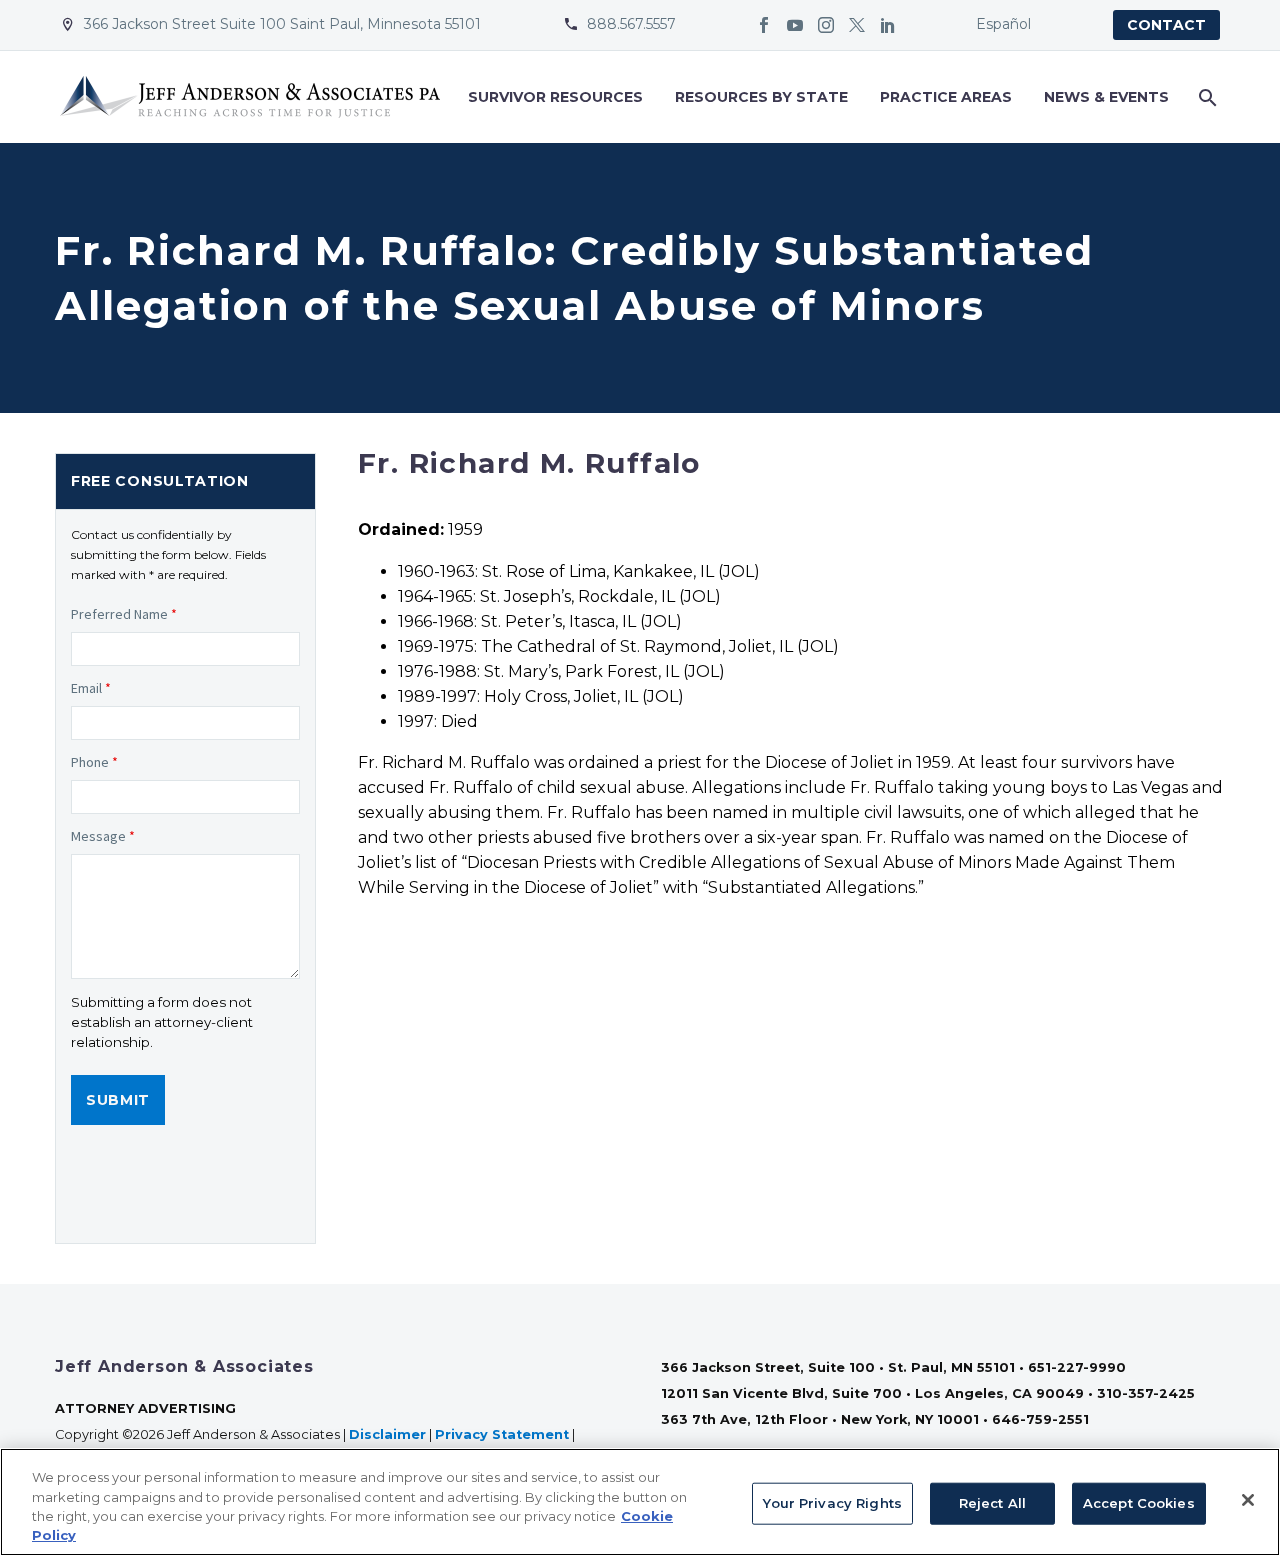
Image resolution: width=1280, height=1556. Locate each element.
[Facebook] (764, 25)
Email (91, 688)
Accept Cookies (1139, 1503)
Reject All (992, 1503)
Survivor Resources (555, 97)
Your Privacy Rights (832, 1503)
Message (103, 836)
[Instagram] (826, 25)
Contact (1166, 25)
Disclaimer (387, 1434)
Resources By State (761, 97)
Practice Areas (946, 97)
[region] (640, 1502)
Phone (94, 762)
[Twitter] (857, 25)
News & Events (1106, 97)
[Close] (1248, 1500)
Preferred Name (124, 614)
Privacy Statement (502, 1434)
